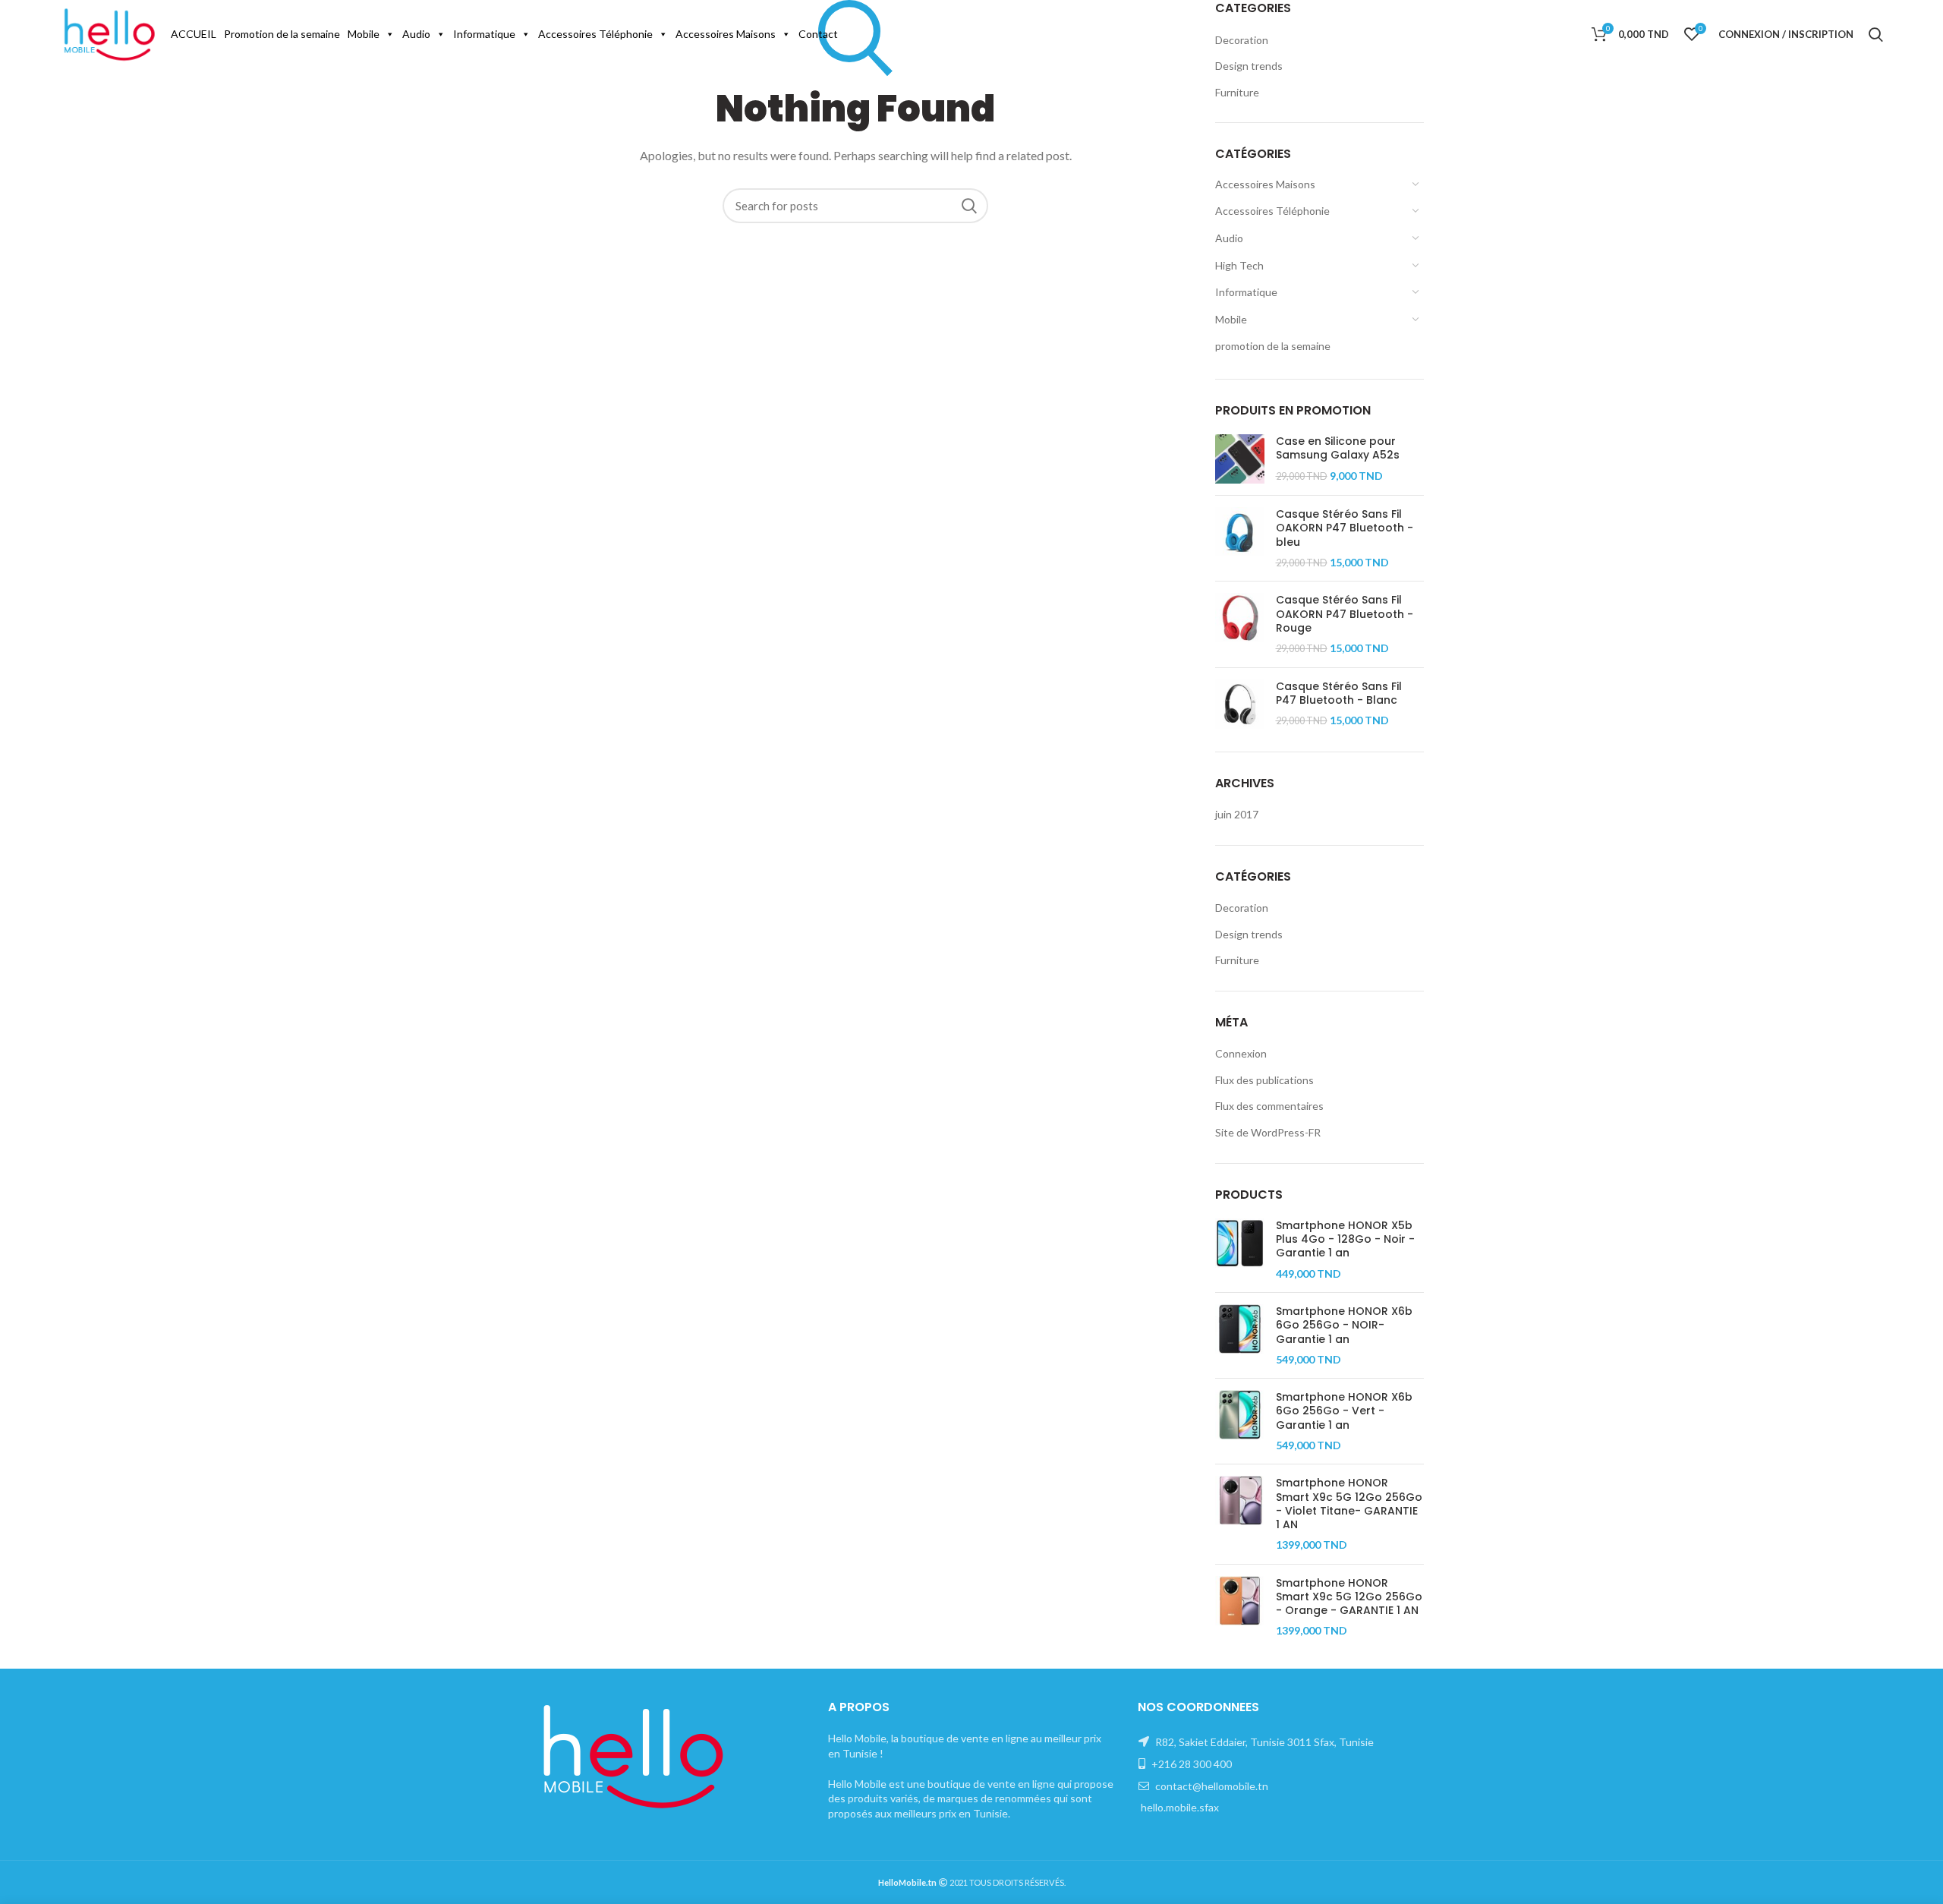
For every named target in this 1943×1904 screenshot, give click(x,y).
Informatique (484, 34)
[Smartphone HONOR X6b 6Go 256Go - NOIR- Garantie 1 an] (1240, 1335)
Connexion (1241, 1053)
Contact (818, 34)
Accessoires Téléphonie (595, 34)
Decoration (1242, 908)
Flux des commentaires (1269, 1106)
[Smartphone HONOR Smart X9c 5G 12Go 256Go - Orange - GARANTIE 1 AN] (1240, 1607)
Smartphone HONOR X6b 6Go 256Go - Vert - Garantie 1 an (1344, 1411)
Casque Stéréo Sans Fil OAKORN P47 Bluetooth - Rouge (1345, 614)
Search (969, 206)
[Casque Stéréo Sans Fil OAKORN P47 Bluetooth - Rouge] (1240, 624)
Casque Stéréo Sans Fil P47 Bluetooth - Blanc (1339, 693)
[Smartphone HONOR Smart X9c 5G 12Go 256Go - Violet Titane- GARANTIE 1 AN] (1240, 1514)
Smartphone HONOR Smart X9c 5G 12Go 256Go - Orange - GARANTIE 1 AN (1349, 1597)
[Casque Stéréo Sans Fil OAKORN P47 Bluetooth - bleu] (1240, 538)
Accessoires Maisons (726, 34)
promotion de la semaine (1273, 346)
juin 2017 (1237, 814)
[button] (389, 34)
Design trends (1249, 934)
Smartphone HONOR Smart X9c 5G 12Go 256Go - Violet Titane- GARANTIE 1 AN (1349, 1504)
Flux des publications (1264, 1080)
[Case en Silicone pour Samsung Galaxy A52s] (1240, 459)
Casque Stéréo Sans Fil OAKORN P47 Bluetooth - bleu (1345, 528)
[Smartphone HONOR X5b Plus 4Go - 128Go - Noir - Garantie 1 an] (1240, 1250)
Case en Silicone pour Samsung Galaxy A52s (1338, 448)
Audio (416, 34)
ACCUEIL (194, 34)
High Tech (1239, 265)
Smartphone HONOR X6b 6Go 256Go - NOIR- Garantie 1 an (1344, 1325)
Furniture (1237, 960)
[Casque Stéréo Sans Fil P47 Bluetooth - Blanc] (1240, 704)
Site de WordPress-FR (1268, 1132)
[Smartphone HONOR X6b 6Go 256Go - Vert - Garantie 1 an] (1240, 1421)
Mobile (364, 34)
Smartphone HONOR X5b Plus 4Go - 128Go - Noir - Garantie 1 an (1345, 1239)
